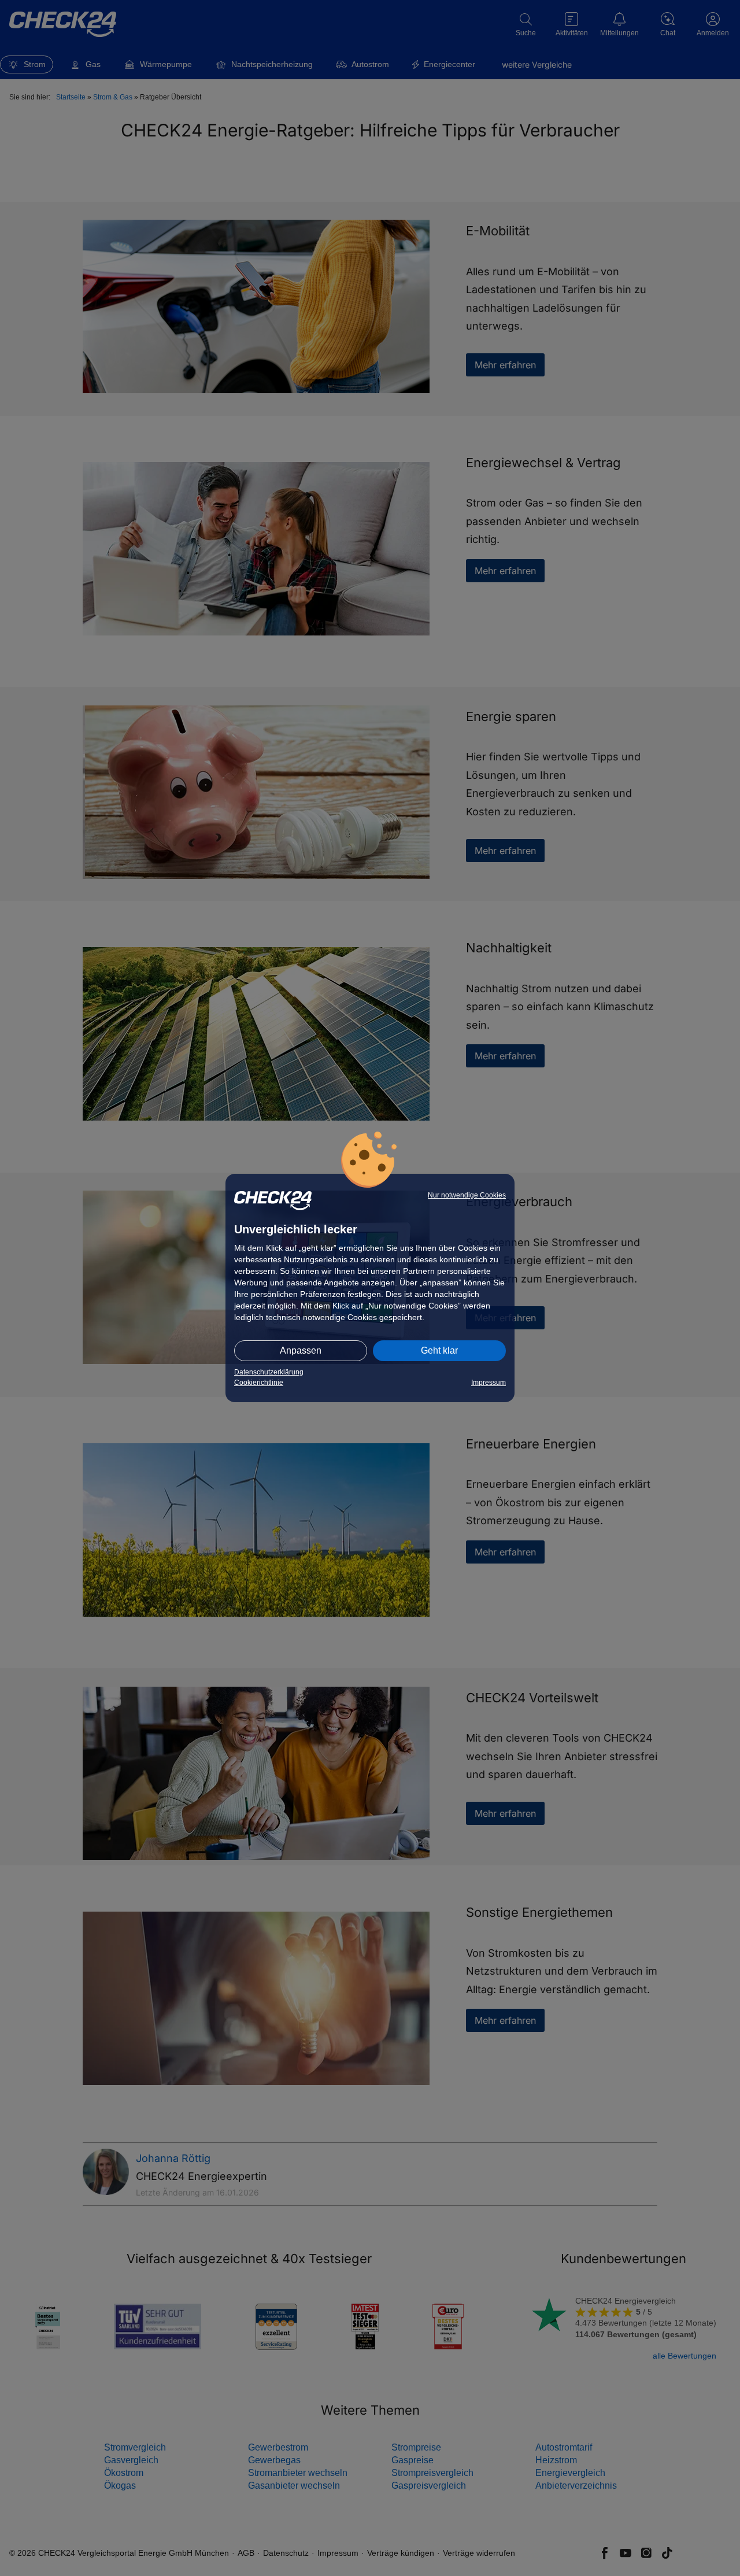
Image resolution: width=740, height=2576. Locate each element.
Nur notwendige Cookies (467, 1195)
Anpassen (301, 1350)
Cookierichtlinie (259, 1383)
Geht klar (439, 1350)
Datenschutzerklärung (269, 1372)
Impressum (489, 1383)
